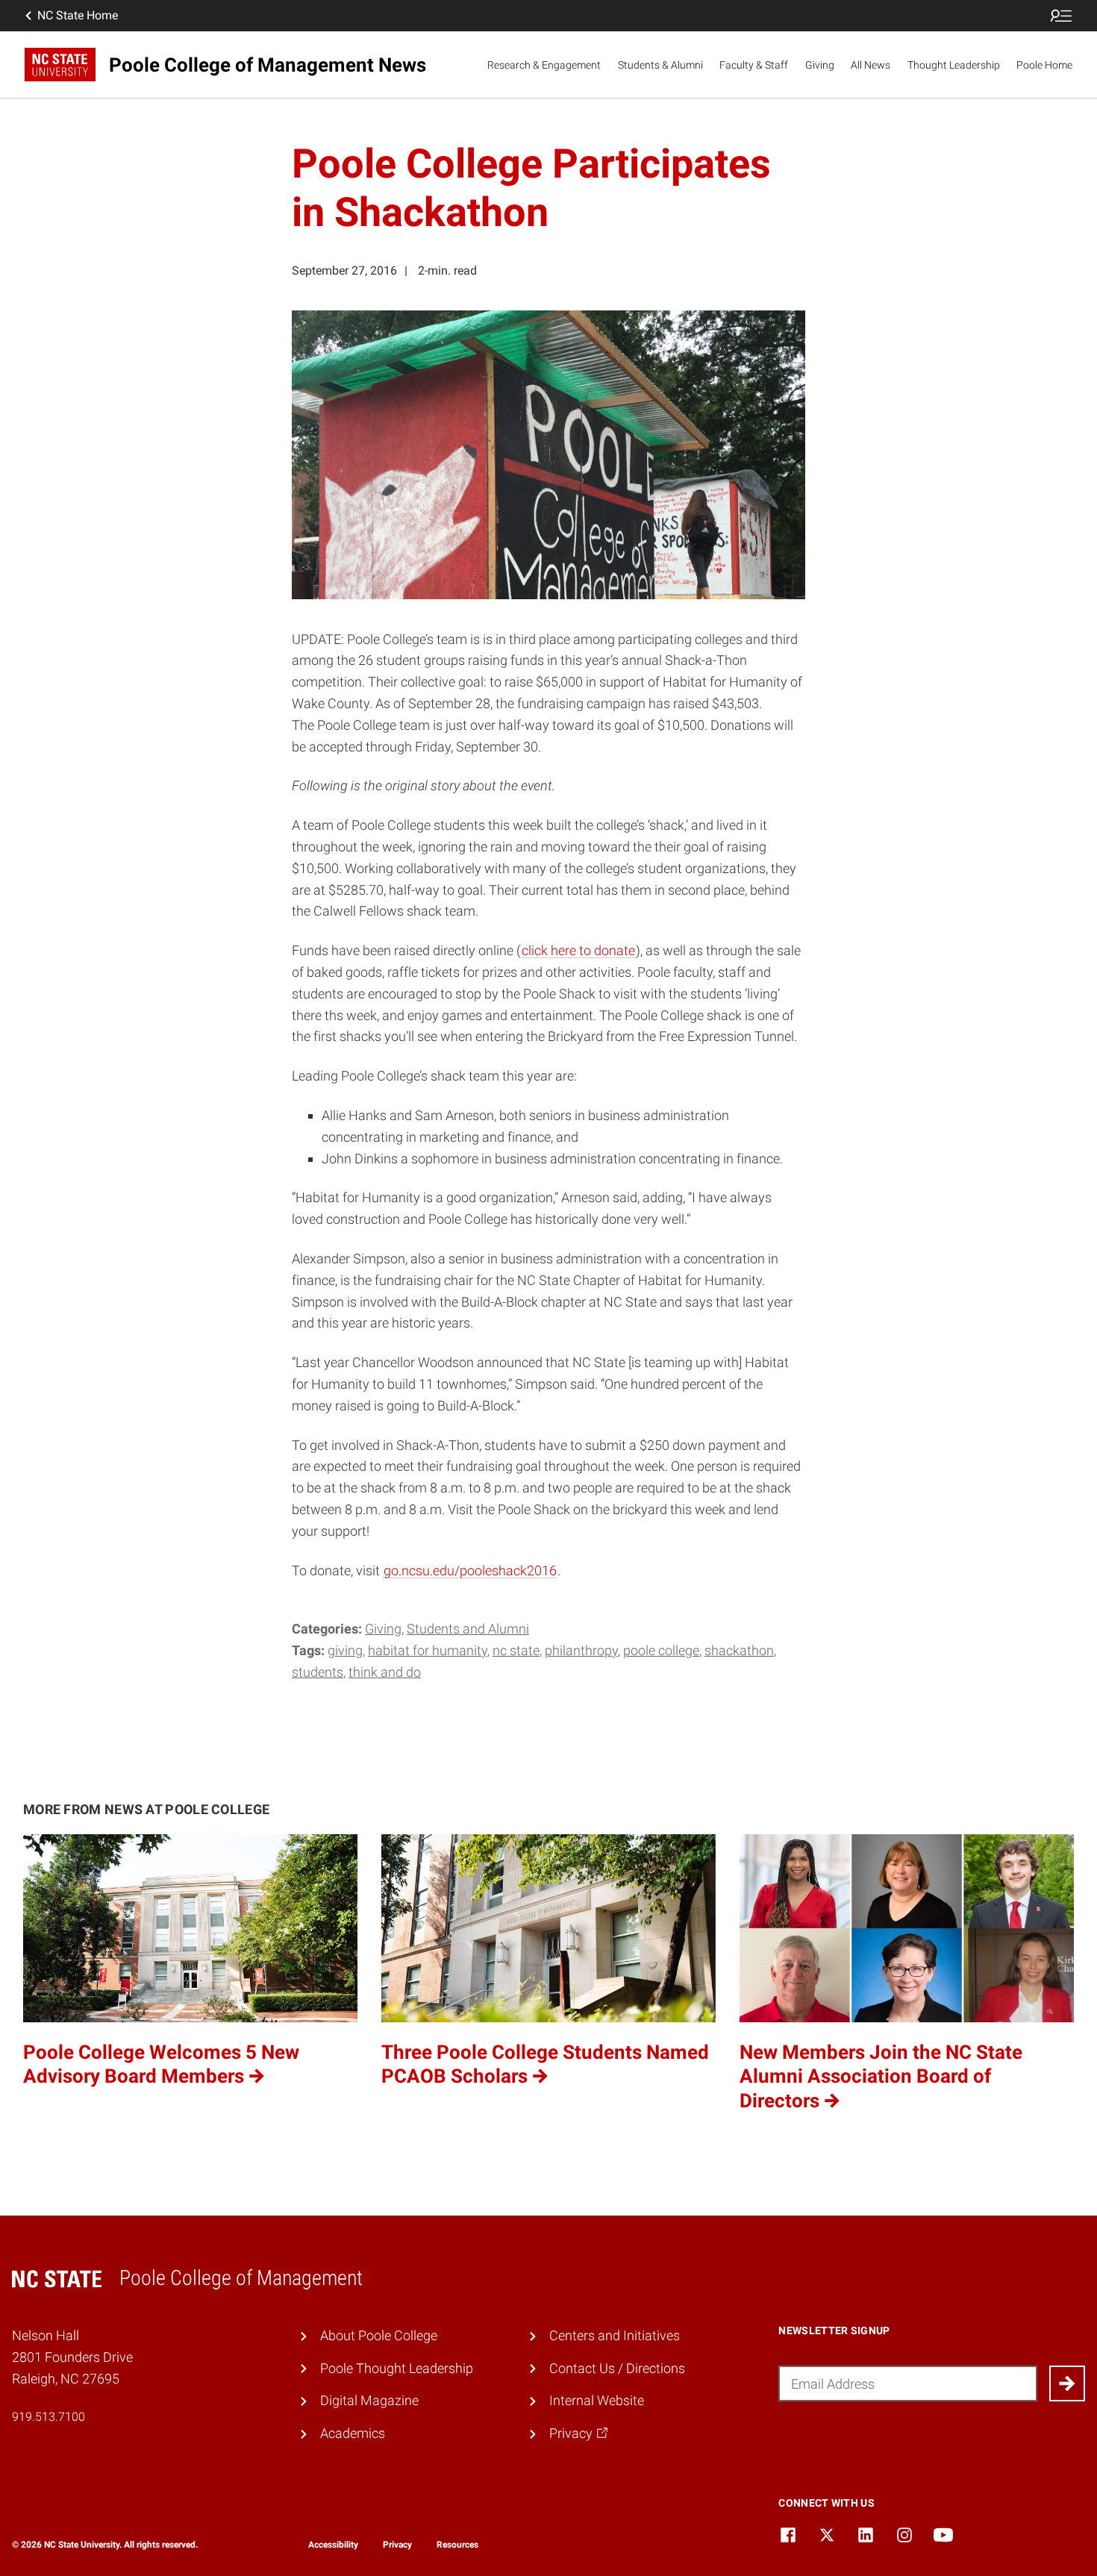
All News (871, 65)
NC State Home (78, 15)
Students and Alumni (468, 1629)
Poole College (661, 1650)
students (318, 1672)
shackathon (739, 1650)
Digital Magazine (369, 2400)
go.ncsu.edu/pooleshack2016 (470, 1570)
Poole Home (1044, 65)
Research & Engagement (544, 65)
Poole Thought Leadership (397, 2368)
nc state (516, 1650)
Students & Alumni (660, 65)
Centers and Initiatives (615, 2335)
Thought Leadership (954, 65)
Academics (353, 2433)
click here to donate (578, 950)
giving (345, 1650)
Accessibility (333, 2545)
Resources (457, 2545)
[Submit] (1067, 2383)
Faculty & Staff (754, 65)
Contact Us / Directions (617, 2368)
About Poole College (379, 2335)
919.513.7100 (49, 2417)
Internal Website (597, 2400)
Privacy (397, 2545)
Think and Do (385, 1672)
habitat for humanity (428, 1650)
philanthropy (581, 1650)
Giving (820, 65)
